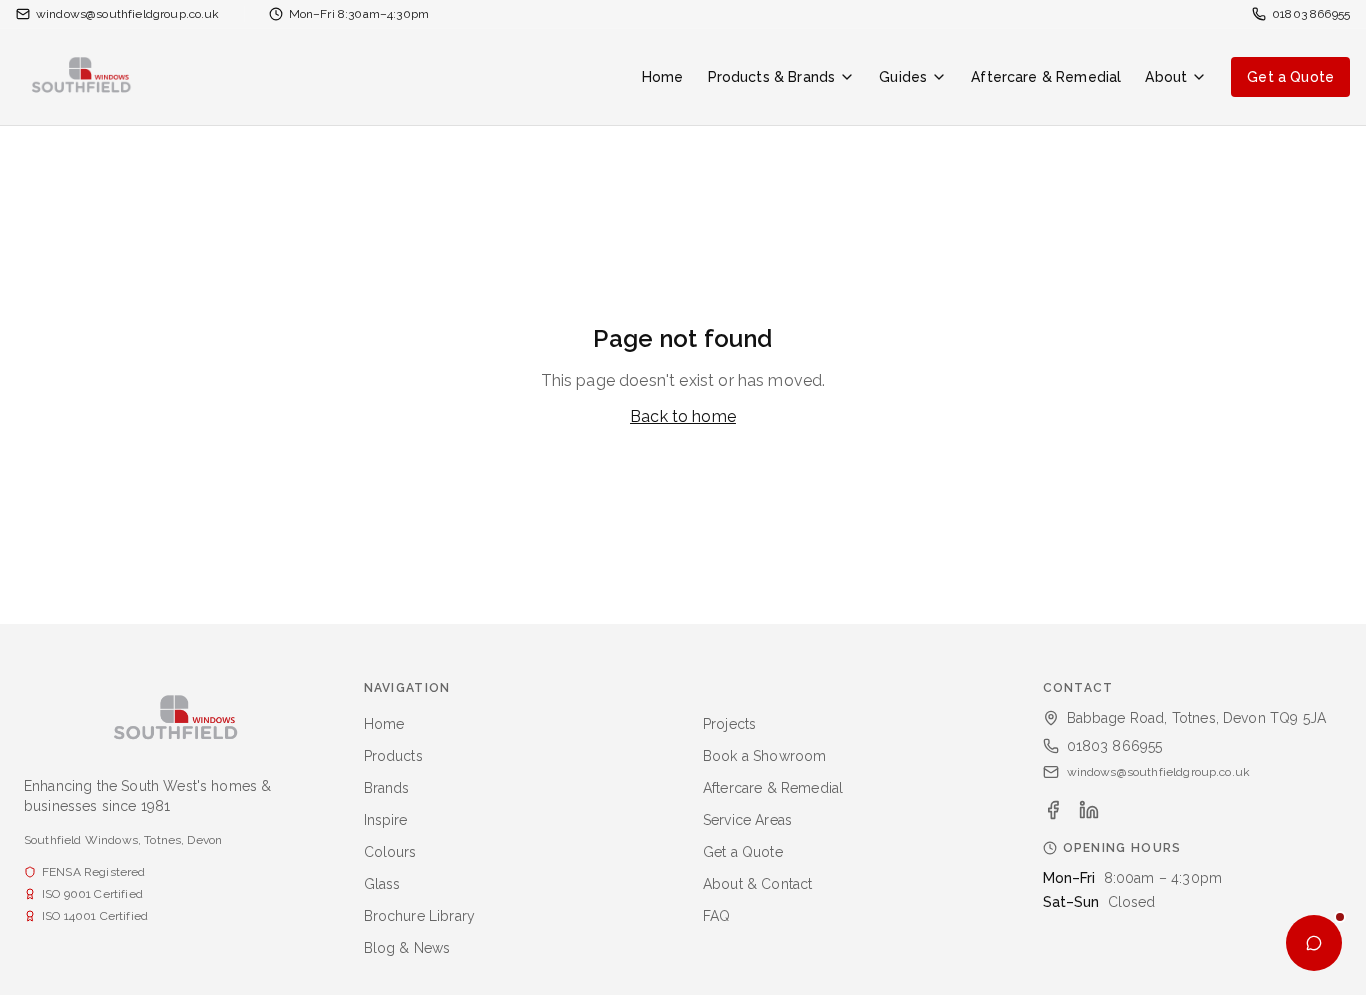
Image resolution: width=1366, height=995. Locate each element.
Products (393, 756)
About (1166, 77)
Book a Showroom (764, 756)
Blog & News (407, 948)
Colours (390, 852)
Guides (903, 77)
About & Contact (757, 884)
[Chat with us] (1314, 943)
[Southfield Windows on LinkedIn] (1089, 810)
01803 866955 (1115, 746)
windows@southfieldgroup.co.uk (1159, 772)
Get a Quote (1290, 77)
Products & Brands (772, 77)
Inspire (386, 820)
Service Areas (747, 820)
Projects (729, 724)
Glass (382, 884)
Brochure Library (420, 916)
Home (663, 77)
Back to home (683, 416)
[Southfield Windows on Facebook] (1053, 810)
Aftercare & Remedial (1046, 77)
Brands (387, 788)
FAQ (716, 916)
